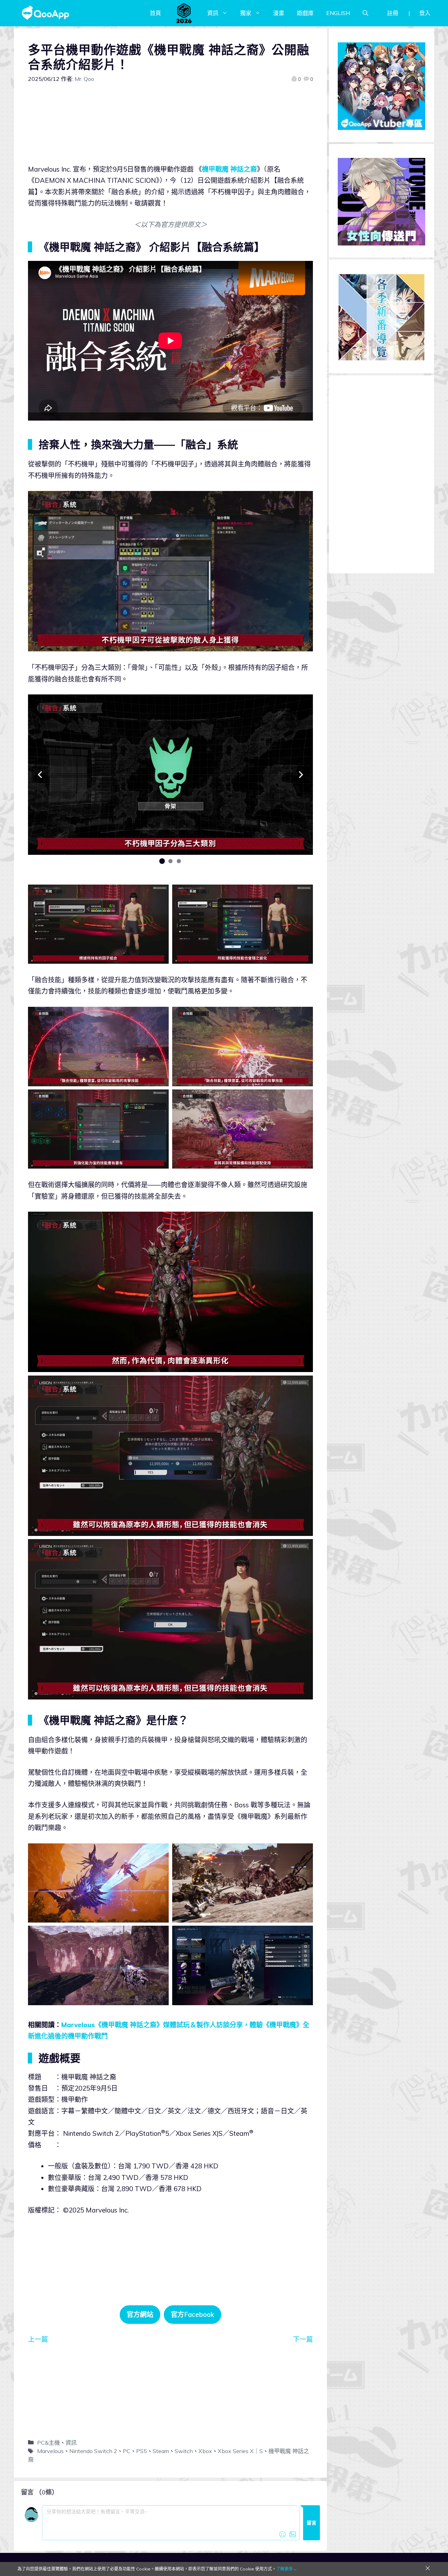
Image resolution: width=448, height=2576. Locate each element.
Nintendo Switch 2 (93, 2451)
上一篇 (38, 2339)
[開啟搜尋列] (365, 13)
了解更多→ (287, 2569)
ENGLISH (338, 13)
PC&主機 (48, 2443)
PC (127, 2451)
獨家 (246, 13)
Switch (184, 2451)
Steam (161, 2451)
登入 (425, 13)
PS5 (142, 2451)
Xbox (205, 2451)
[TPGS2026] (184, 13)
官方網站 (140, 2314)
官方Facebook (192, 2314)
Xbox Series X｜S (240, 2451)
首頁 (155, 13)
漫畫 (279, 13)
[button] (40, 775)
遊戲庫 (305, 13)
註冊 (393, 13)
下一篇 (303, 2339)
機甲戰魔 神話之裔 (229, 169)
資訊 (213, 13)
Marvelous (50, 2451)
